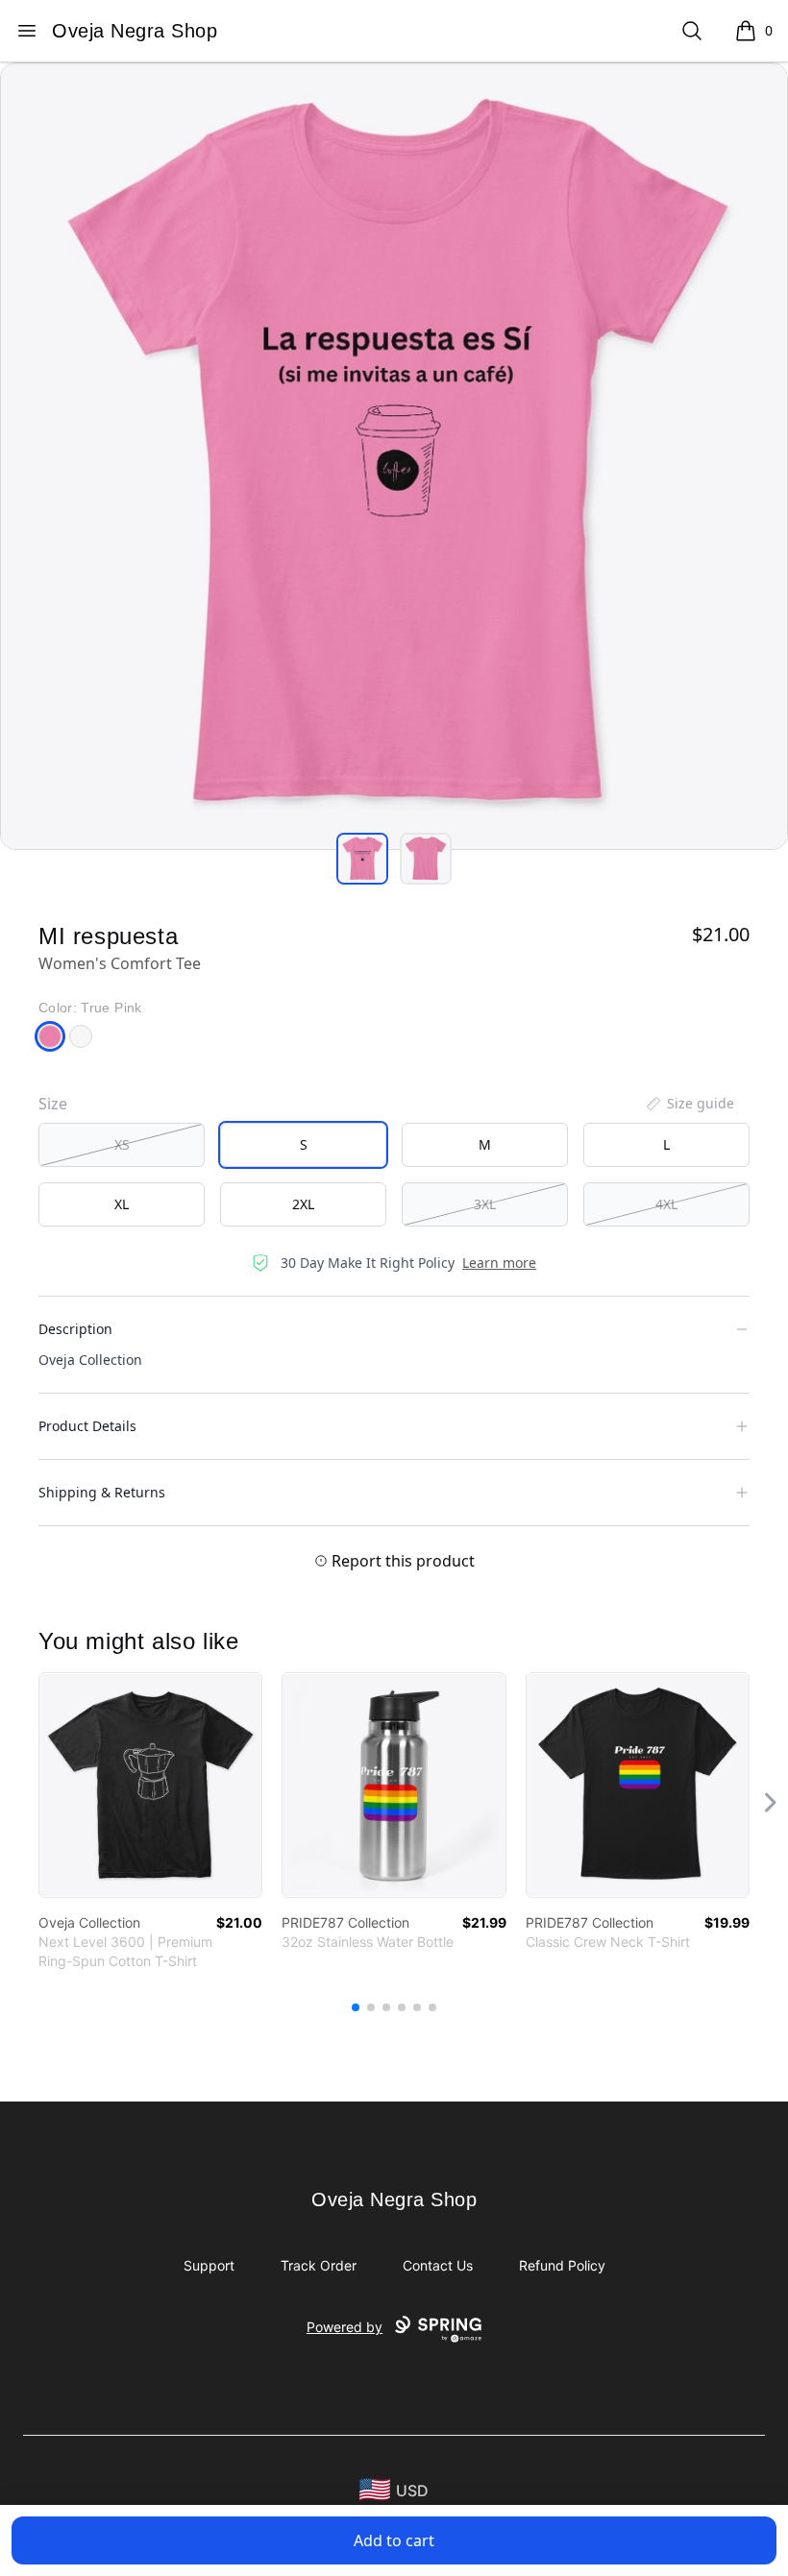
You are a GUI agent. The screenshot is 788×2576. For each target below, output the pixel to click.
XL (122, 1204)
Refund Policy (562, 2265)
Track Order (319, 2265)
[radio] (122, 1145)
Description (75, 1329)
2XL (303, 1204)
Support (209, 2265)
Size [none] (53, 1104)
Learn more (499, 1263)
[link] (150, 1785)
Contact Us (438, 2265)
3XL (485, 1204)
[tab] (362, 859)
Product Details (87, 1426)
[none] (689, 1104)
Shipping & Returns (102, 1492)
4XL (666, 1204)
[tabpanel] (394, 456)
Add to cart (394, 2540)
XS (122, 1144)
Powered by (345, 2327)
